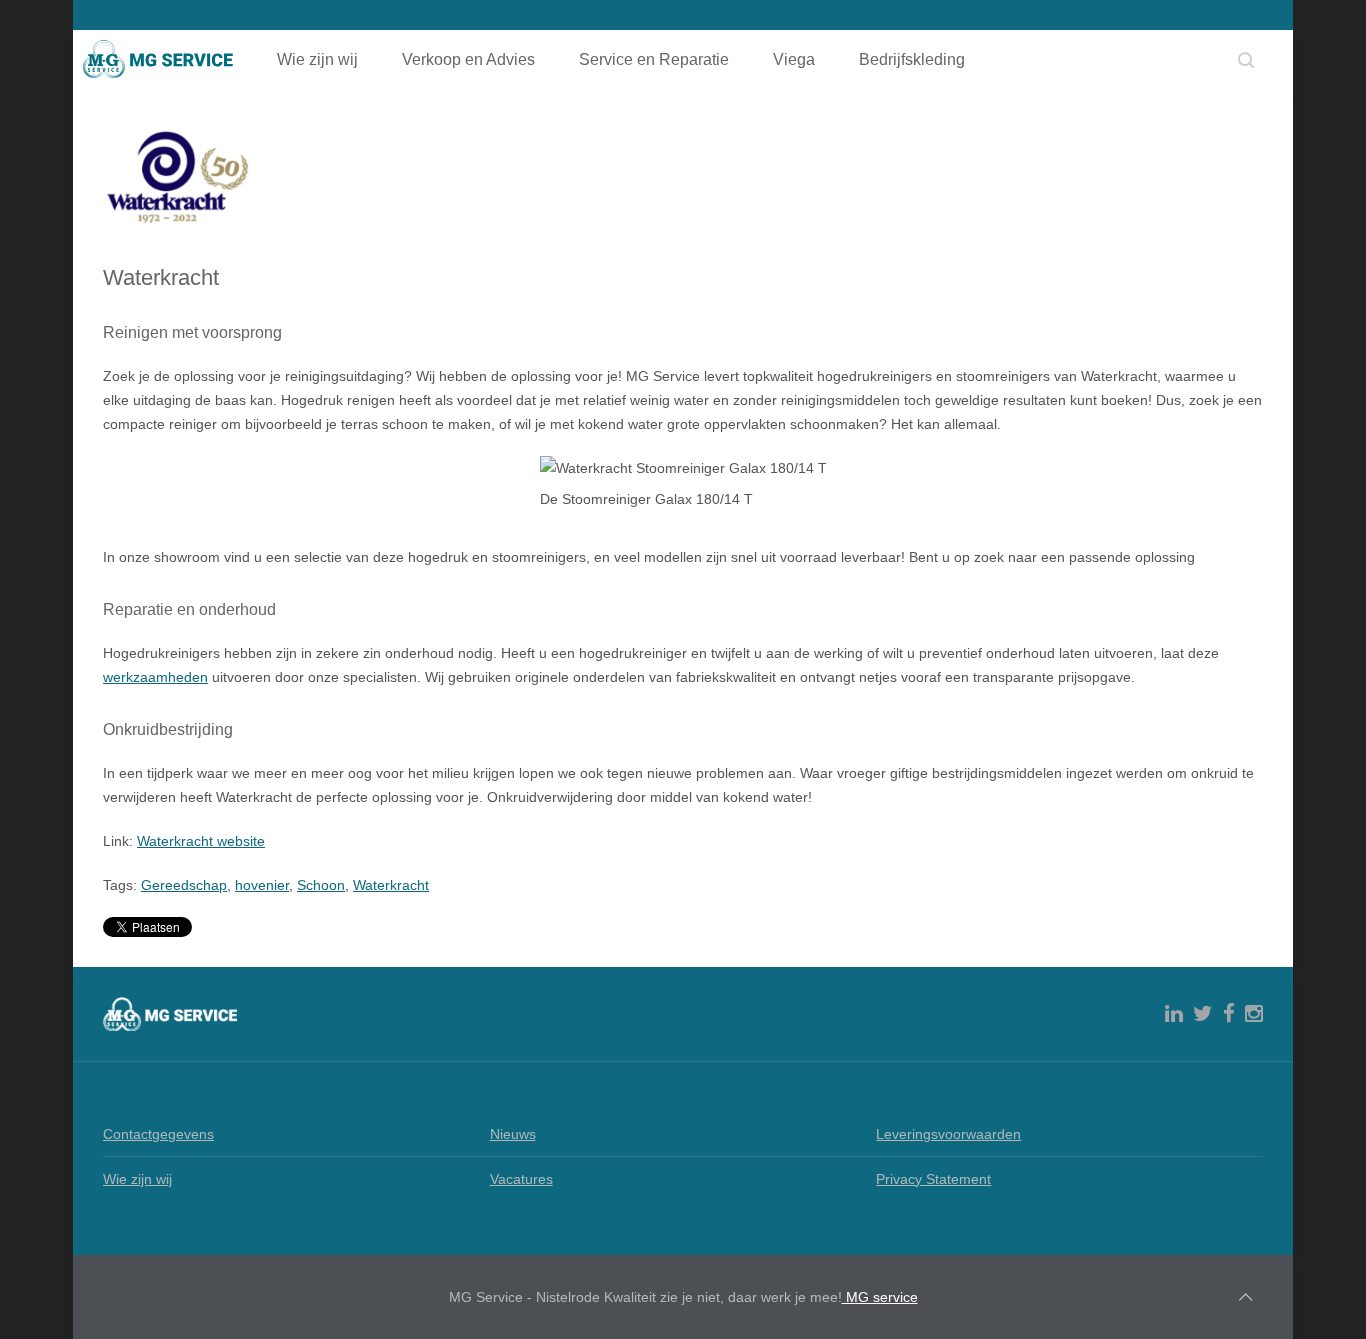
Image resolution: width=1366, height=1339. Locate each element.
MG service (880, 1297)
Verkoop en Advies (468, 59)
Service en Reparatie (654, 59)
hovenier (262, 885)
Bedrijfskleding (912, 59)
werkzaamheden (155, 677)
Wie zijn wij (317, 59)
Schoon (321, 885)
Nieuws (513, 1134)
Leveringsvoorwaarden (948, 1134)
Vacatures (521, 1179)
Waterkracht (391, 885)
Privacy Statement (933, 1179)
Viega (794, 59)
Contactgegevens (158, 1134)
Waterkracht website (201, 841)
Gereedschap (184, 885)
